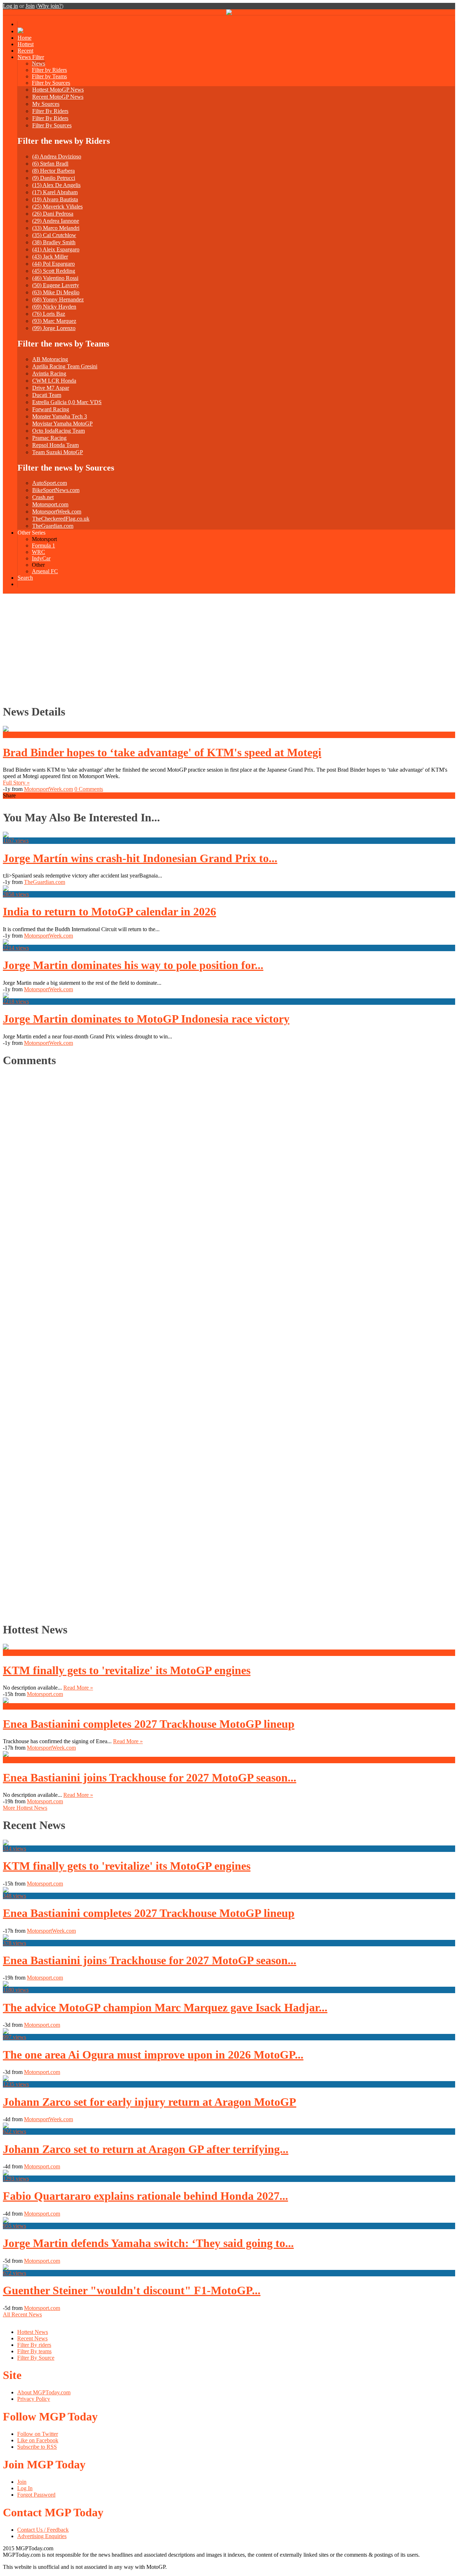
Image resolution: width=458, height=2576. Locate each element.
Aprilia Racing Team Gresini (65, 366)
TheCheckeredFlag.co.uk (61, 519)
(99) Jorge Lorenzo (54, 328)
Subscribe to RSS (37, 2447)
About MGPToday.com (44, 2392)
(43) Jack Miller (50, 257)
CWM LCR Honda (54, 381)
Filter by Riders (49, 70)
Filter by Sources (51, 83)
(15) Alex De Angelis (56, 185)
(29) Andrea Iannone (56, 221)
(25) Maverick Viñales (57, 207)
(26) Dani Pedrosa (53, 214)
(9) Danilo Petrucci (54, 178)
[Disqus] (226, 1343)
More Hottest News (25, 1808)
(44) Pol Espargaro (53, 264)
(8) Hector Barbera (53, 171)
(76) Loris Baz (49, 314)
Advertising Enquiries (42, 2536)
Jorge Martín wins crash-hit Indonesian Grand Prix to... (140, 858)
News (38, 63)
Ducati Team (47, 395)
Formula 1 (43, 545)
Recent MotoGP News (58, 97)
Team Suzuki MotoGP (58, 452)
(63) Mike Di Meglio (56, 292)
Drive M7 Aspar (51, 388)
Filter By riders (34, 2345)
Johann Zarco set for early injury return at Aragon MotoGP (150, 2102)
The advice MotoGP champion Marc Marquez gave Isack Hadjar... (165, 2007)
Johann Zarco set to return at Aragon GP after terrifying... (146, 2149)
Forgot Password (36, 2495)
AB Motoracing (50, 359)
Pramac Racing (49, 438)
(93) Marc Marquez (54, 321)
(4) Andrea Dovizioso (57, 156)
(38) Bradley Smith (54, 242)
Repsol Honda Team (55, 445)
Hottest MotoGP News (58, 90)
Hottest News (33, 2332)
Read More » (78, 1688)
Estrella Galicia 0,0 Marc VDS (67, 402)
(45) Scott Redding (54, 271)
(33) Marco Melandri (56, 228)
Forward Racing (51, 409)
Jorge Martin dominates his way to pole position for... (133, 965)
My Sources (46, 104)
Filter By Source (36, 2358)
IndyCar (41, 558)
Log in (10, 6)
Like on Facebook (38, 2440)
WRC (38, 552)
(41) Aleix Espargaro (56, 249)
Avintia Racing (49, 373)
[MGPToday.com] (229, 13)
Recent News (32, 2338)
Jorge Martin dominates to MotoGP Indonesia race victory (146, 1019)
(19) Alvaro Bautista (55, 199)
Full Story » (16, 783)
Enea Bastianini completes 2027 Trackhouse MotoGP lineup (149, 1724)
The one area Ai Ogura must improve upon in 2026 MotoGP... (153, 2055)
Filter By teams (34, 2351)
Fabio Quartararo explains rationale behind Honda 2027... (145, 2196)
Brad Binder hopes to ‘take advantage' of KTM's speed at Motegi (162, 752)
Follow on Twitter (38, 2434)
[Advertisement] (229, 647)
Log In (25, 2488)
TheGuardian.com (53, 526)
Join (30, 6)
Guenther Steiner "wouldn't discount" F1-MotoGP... (132, 2290)
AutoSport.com (50, 483)
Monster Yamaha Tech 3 (60, 416)
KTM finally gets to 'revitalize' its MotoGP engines (127, 1670)
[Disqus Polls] (229, 1164)
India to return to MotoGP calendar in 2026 (109, 911)
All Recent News (22, 2314)
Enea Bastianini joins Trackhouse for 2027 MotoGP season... (150, 1778)
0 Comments (89, 789)
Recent (25, 51)
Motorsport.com (50, 504)
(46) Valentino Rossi (55, 278)
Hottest (26, 44)
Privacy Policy (34, 2399)
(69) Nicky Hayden (54, 307)
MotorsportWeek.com (57, 512)
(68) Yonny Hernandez (58, 299)
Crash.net (43, 497)
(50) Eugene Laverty (56, 285)
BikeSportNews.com (56, 490)
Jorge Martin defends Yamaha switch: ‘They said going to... (148, 2243)
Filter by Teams (49, 76)
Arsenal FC (45, 571)
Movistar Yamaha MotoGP (62, 424)
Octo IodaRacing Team (59, 431)
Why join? (50, 6)
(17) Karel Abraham (55, 192)
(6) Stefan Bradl (50, 164)
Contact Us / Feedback (43, 2530)
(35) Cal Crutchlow (54, 235)
